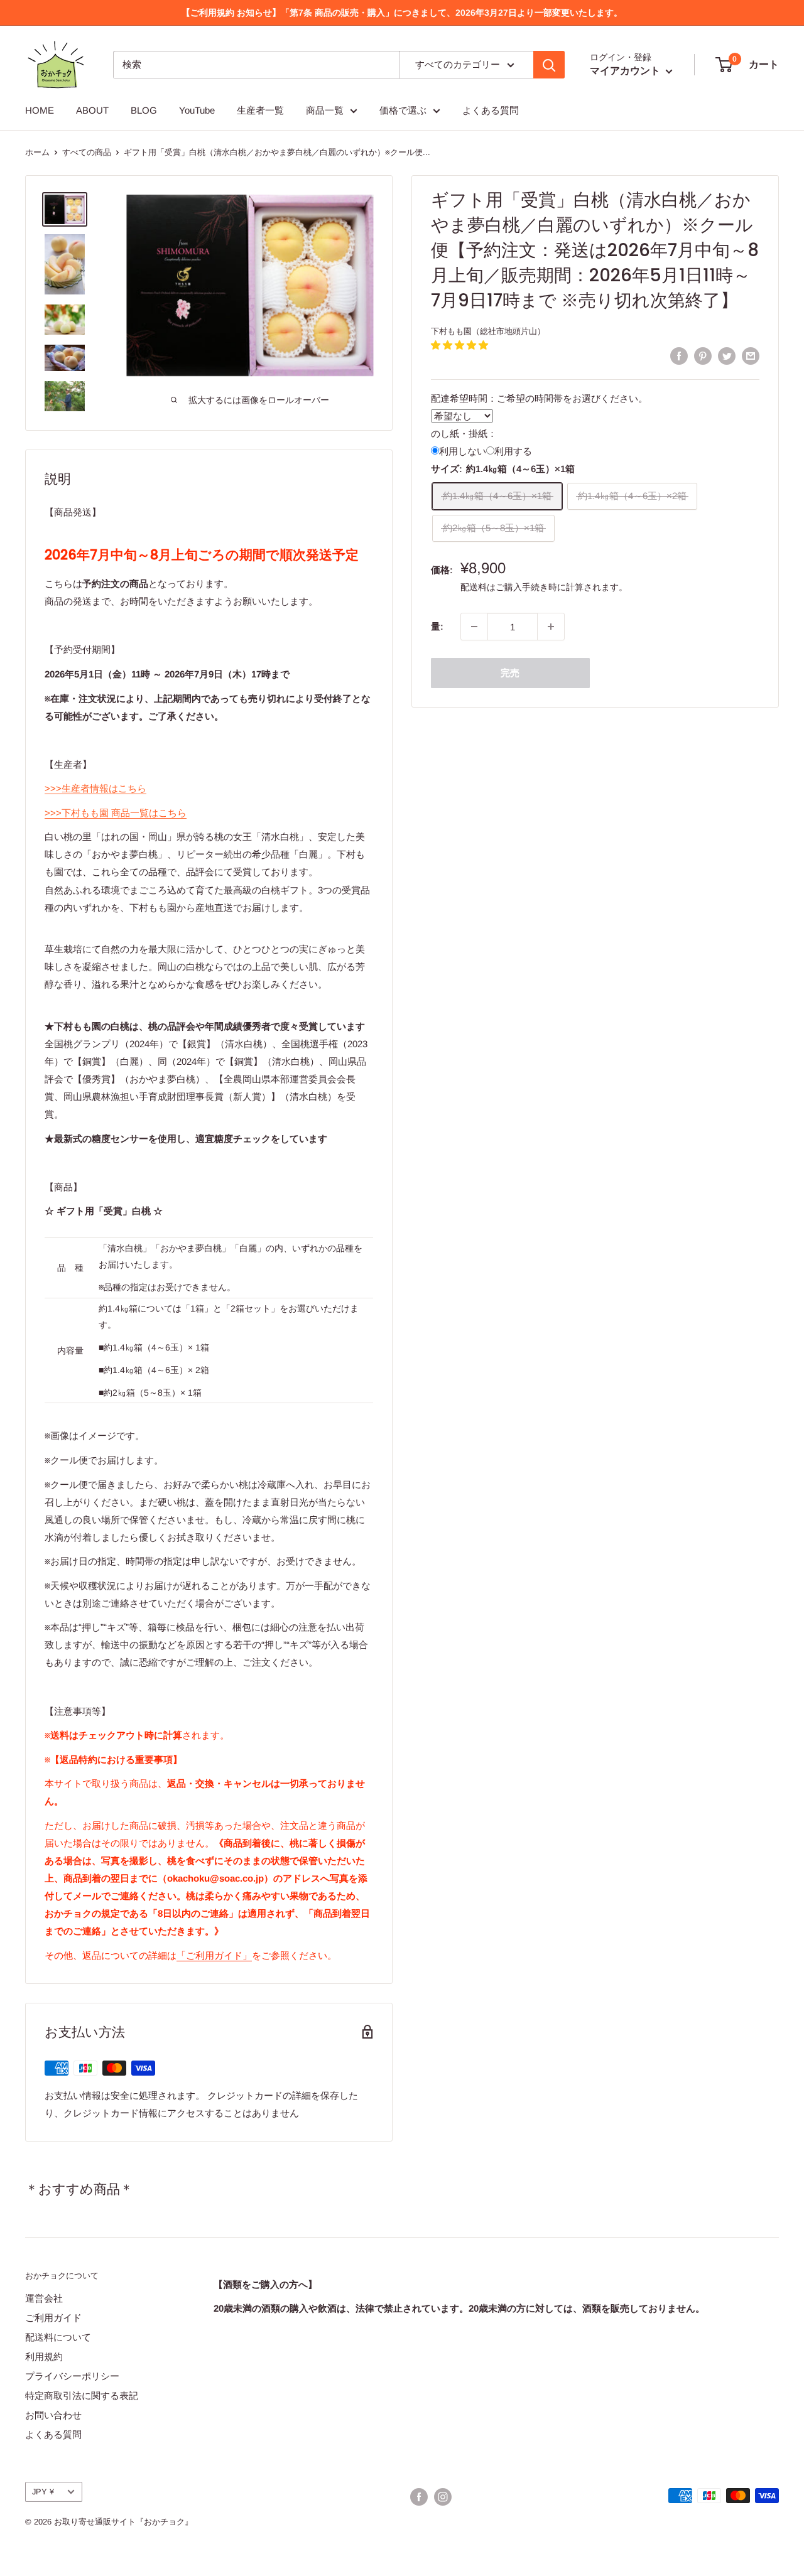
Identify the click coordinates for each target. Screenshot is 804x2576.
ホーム (37, 152)
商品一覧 (325, 110)
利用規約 (44, 2357)
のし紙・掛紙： (464, 433)
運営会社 (44, 2298)
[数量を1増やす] (551, 627)
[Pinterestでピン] (703, 356)
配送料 (474, 587)
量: (437, 626)
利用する (513, 450)
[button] (459, 344)
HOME (40, 110)
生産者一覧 (260, 110)
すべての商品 (87, 152)
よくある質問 (491, 110)
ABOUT (92, 110)
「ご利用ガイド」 (214, 1955)
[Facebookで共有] (679, 356)
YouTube (197, 110)
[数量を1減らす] (474, 627)
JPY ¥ (43, 2492)
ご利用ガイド (53, 2318)
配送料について (58, 2337)
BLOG (144, 110)
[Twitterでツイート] (727, 356)
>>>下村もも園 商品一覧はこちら (116, 813)
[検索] (549, 65)
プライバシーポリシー (72, 2376)
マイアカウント (626, 71)
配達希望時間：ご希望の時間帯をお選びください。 (539, 398)
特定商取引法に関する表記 (82, 2395)
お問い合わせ (53, 2415)
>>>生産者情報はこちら (95, 788)
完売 (510, 673)
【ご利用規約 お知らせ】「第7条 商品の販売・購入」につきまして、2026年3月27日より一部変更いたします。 (402, 13)
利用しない (463, 450)
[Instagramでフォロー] (443, 2497)
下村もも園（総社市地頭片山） (488, 331)
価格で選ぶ (403, 110)
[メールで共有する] (751, 356)
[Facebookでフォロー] (419, 2497)
